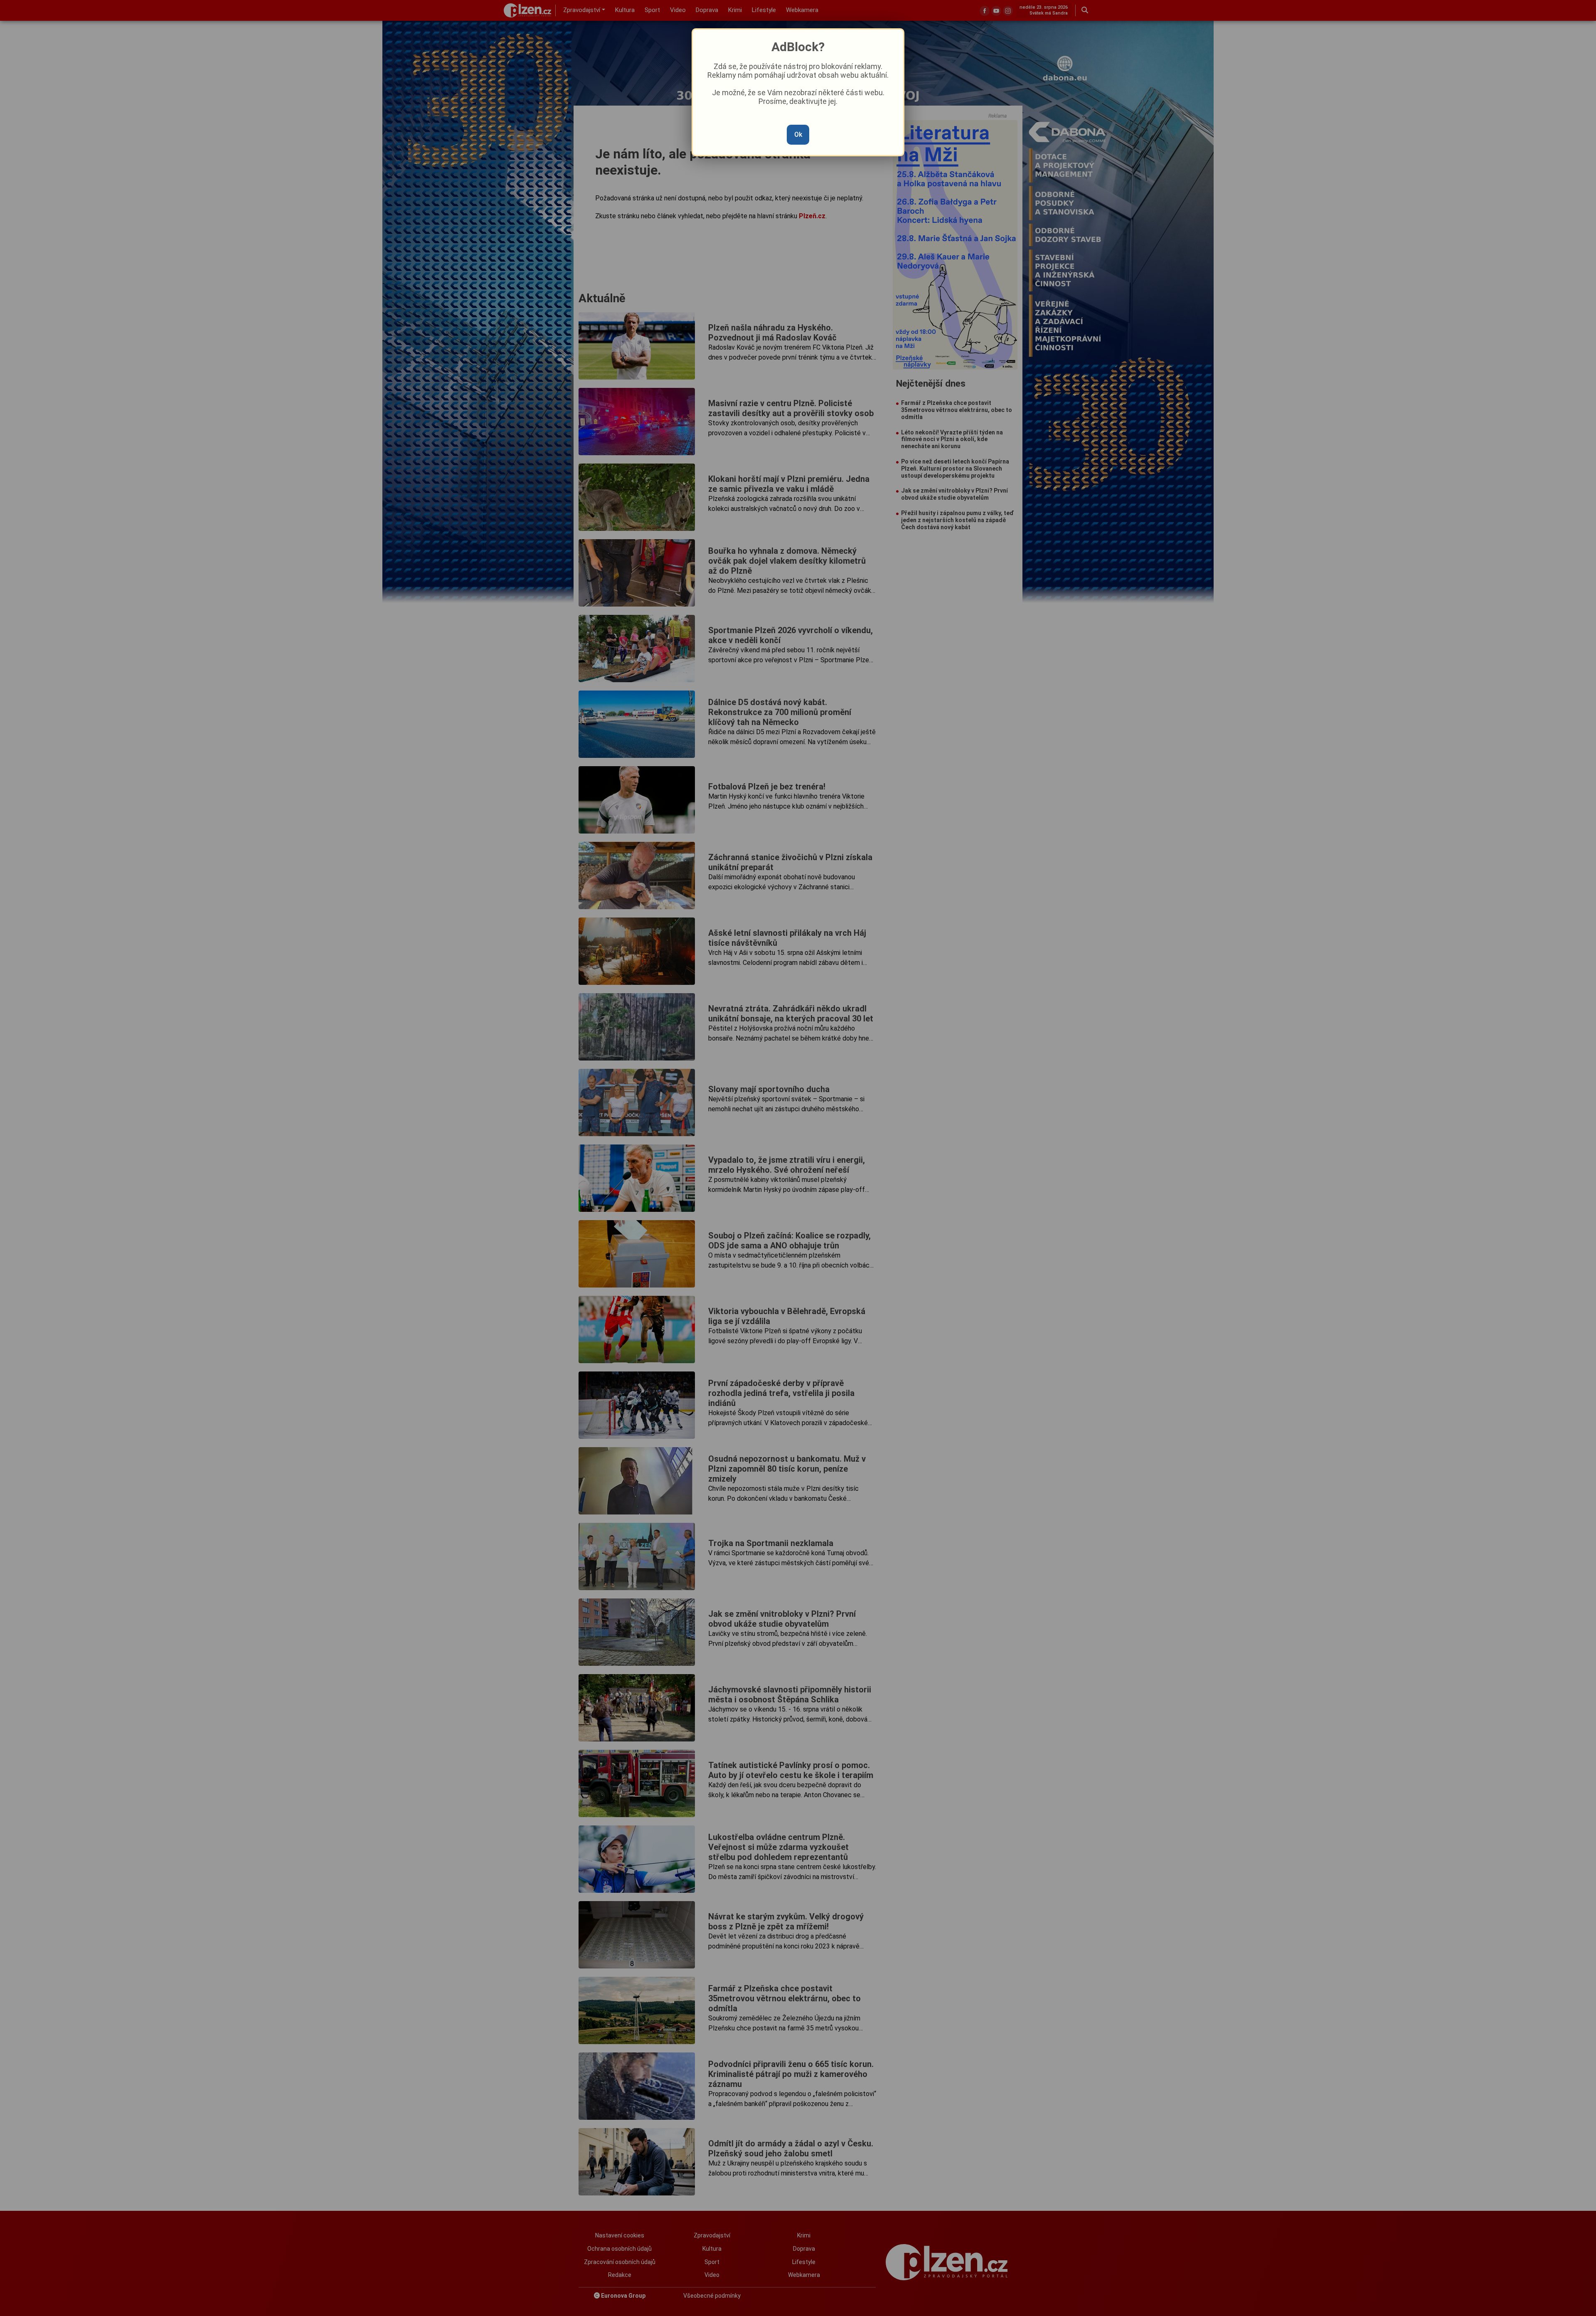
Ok (798, 134)
